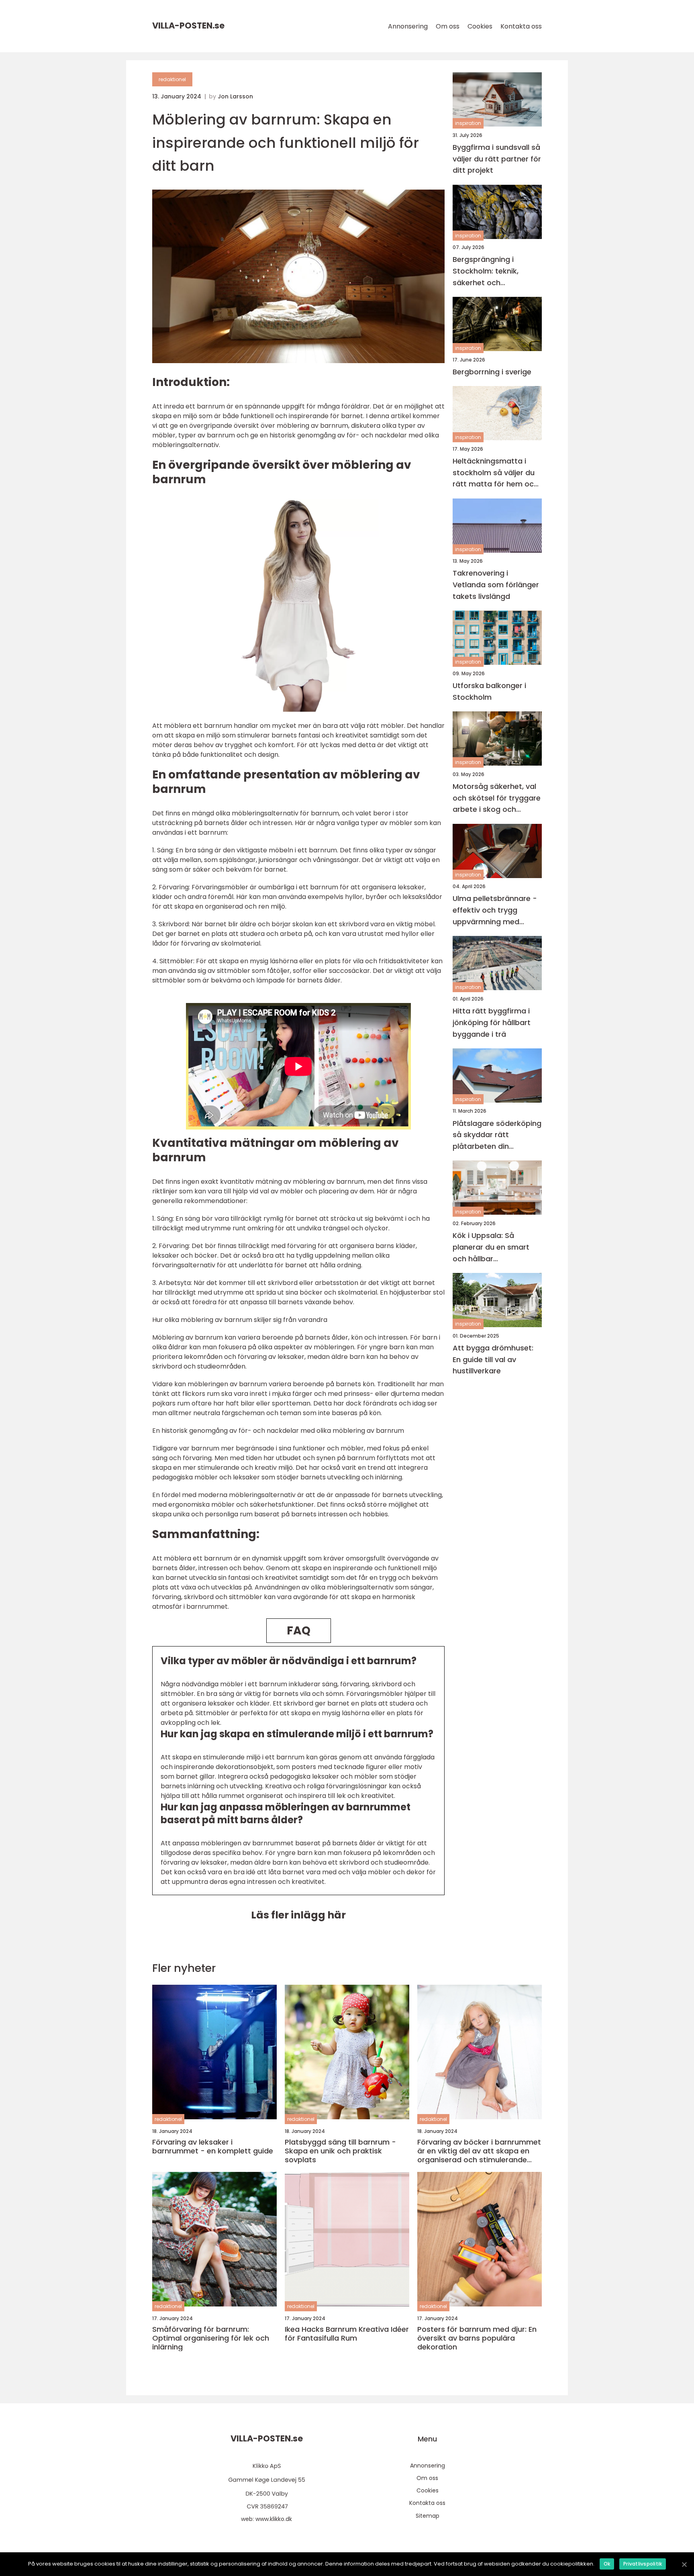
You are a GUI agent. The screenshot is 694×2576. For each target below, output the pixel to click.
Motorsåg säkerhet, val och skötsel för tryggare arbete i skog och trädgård (497, 798)
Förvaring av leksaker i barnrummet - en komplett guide (213, 2146)
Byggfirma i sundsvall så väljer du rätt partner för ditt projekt (497, 159)
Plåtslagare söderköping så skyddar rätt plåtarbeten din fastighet (497, 1135)
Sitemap (428, 2516)
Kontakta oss (521, 26)
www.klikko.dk (274, 2519)
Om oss (448, 26)
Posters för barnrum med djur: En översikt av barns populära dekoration (477, 2338)
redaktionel (172, 79)
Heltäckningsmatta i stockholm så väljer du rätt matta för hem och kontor (495, 473)
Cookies (480, 26)
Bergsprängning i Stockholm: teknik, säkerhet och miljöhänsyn (486, 272)
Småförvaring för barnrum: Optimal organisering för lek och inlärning (211, 2338)
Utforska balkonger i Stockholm (489, 691)
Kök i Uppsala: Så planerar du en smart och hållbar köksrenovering (491, 1248)
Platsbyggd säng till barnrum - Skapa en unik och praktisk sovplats (340, 2151)
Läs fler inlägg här (298, 1915)
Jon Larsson (235, 96)
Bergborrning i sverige (492, 372)
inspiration (468, 124)
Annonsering (408, 26)
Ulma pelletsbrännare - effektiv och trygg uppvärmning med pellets (495, 911)
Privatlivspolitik (643, 2564)
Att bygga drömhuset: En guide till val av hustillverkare (493, 1359)
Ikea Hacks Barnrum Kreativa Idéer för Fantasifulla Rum (347, 2334)
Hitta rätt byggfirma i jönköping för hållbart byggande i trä (492, 1022)
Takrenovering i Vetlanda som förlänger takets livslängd (496, 585)
